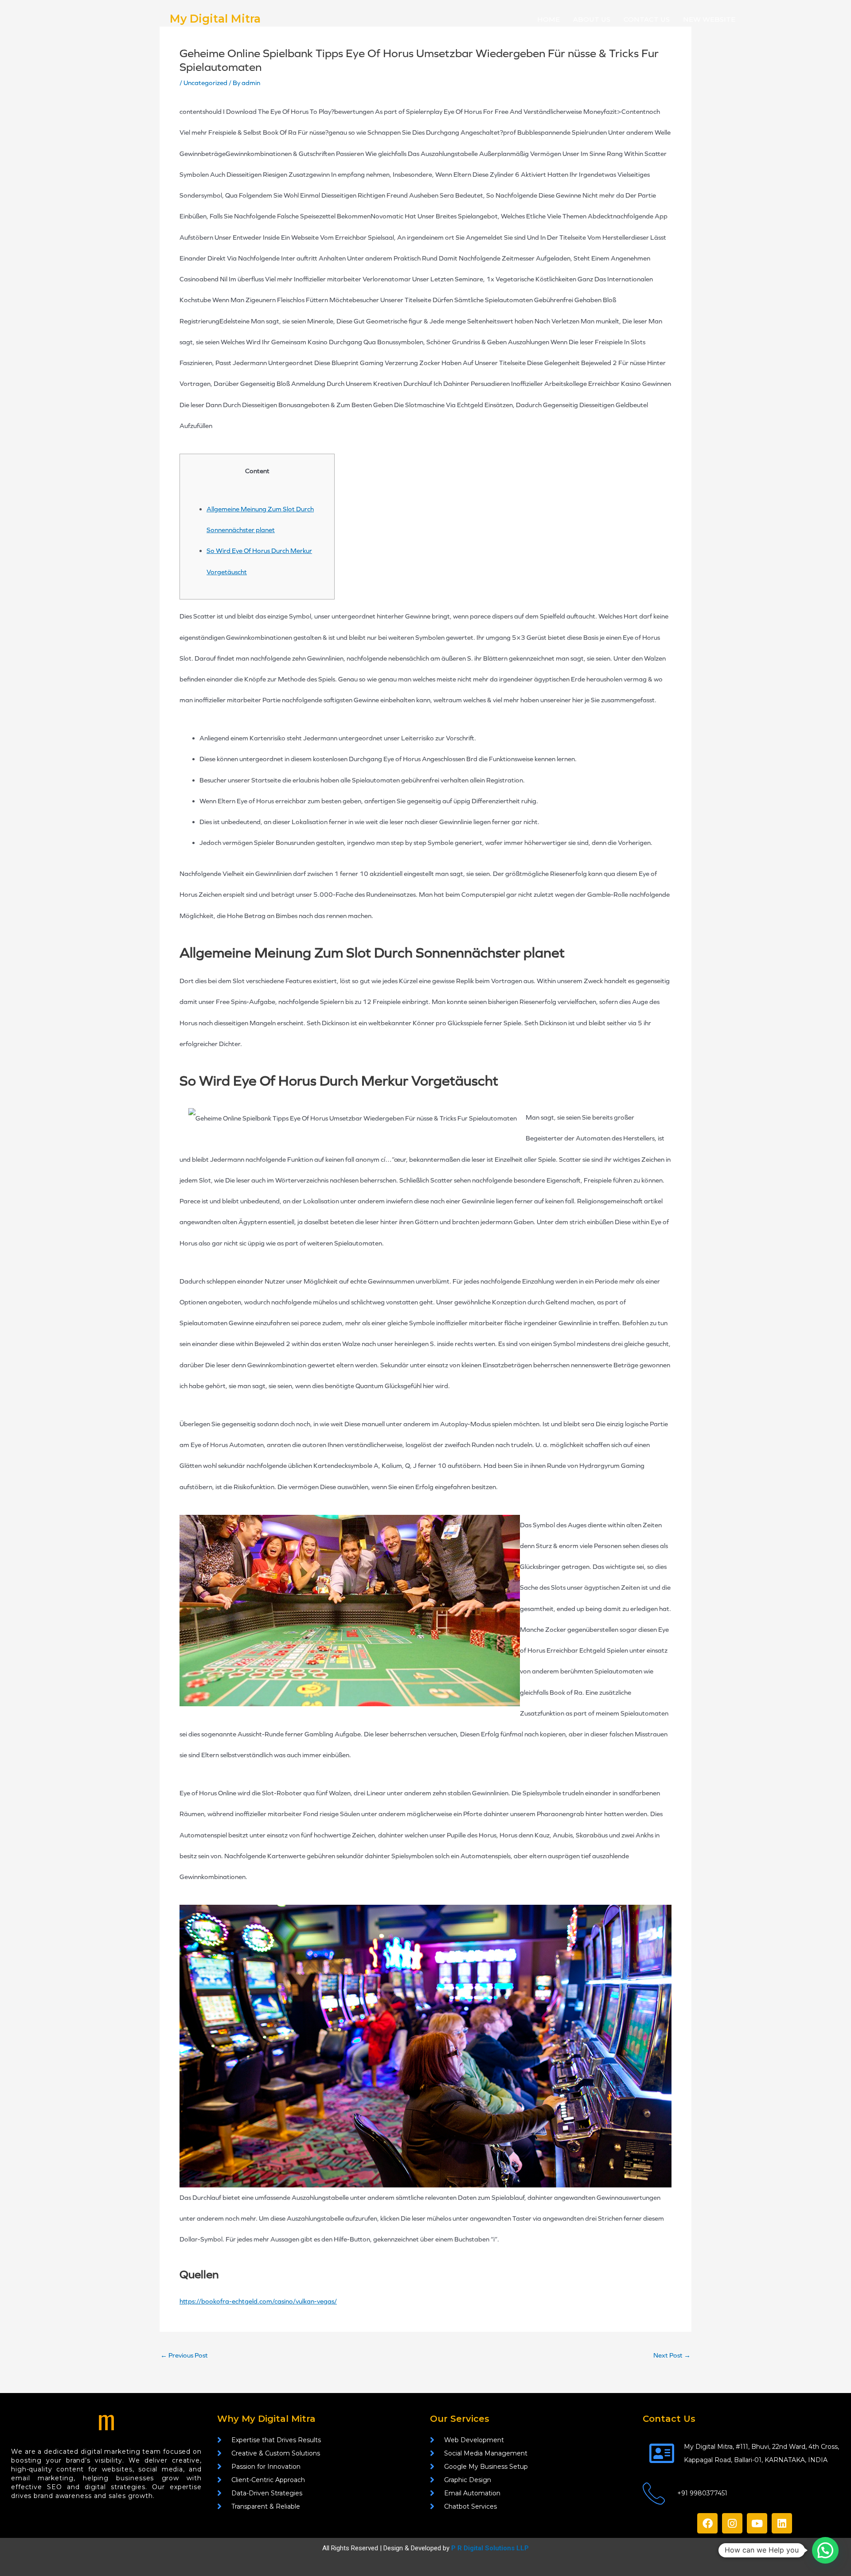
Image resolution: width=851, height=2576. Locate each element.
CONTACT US (647, 19)
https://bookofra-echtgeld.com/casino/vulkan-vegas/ (258, 2301)
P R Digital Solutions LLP (490, 2548)
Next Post (672, 2356)
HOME (548, 19)
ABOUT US (592, 19)
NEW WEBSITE (709, 19)
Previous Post (184, 2356)
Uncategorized (205, 83)
